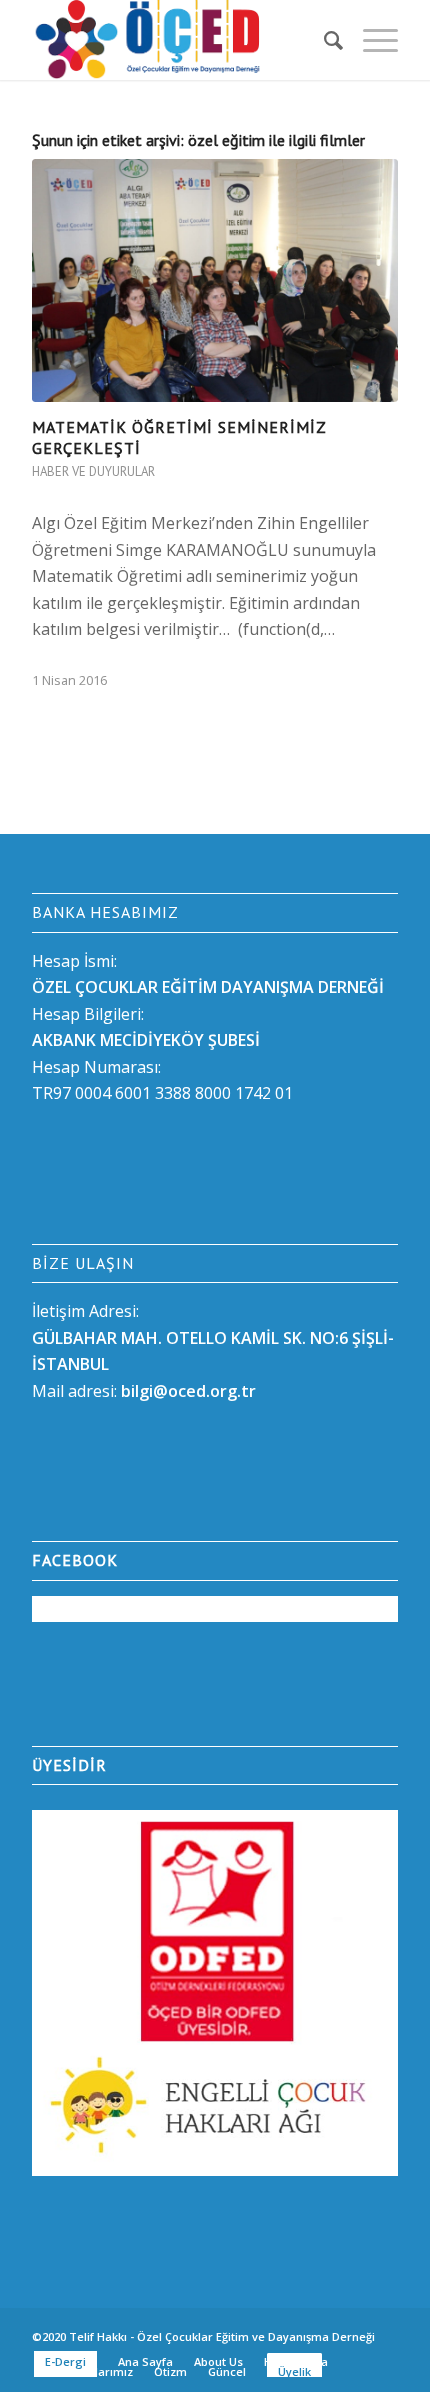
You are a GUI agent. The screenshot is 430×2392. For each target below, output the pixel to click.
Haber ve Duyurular (93, 471)
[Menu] (370, 40)
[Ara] (323, 40)
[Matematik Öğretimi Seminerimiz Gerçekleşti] (215, 281)
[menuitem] (323, 40)
